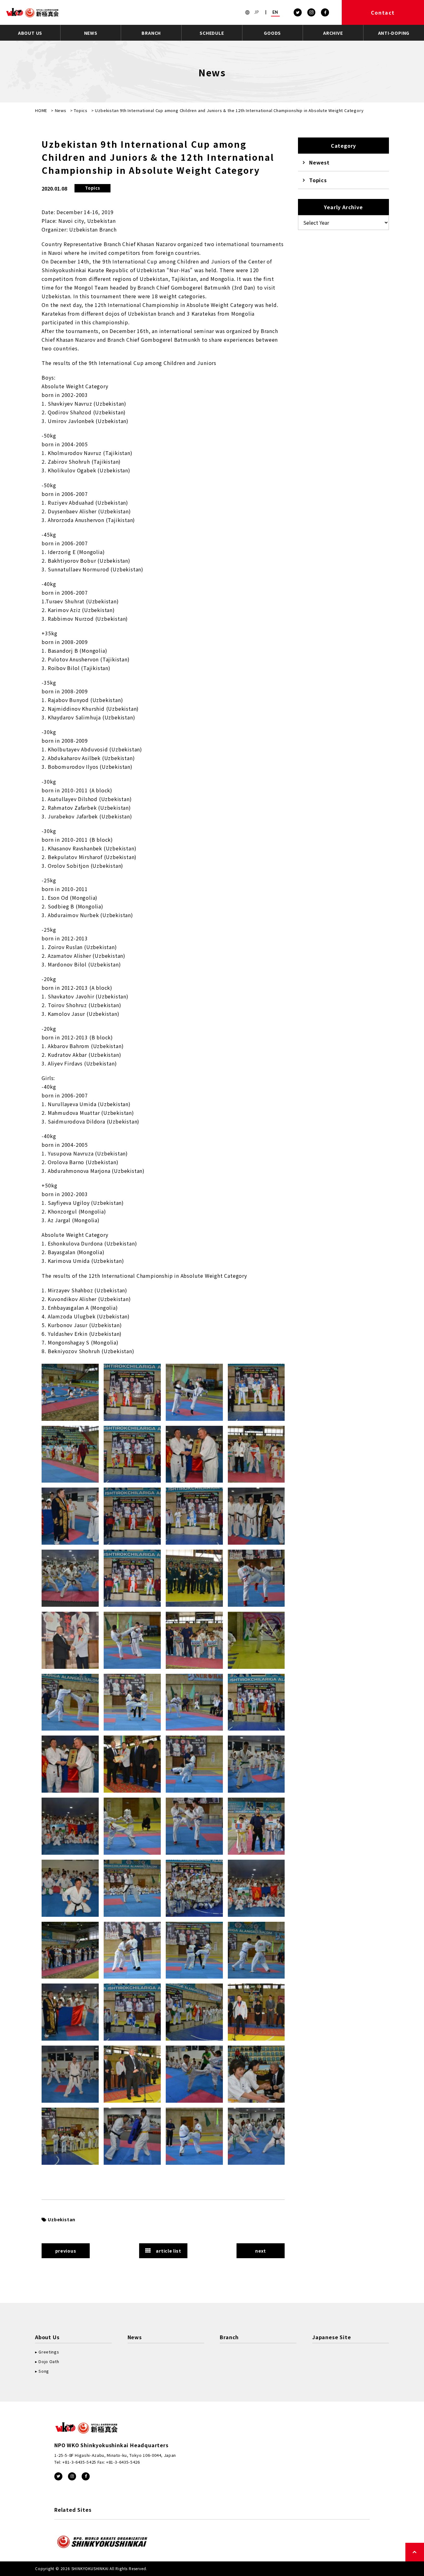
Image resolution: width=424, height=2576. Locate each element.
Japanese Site (332, 2337)
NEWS (91, 33)
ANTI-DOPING (394, 33)
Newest (319, 162)
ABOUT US (30, 33)
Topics (81, 110)
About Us (47, 2337)
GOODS (272, 33)
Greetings (49, 2352)
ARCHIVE (333, 33)
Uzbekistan (62, 2219)
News (61, 110)
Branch (229, 2337)
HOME (41, 110)
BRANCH (151, 33)
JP (257, 12)
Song (44, 2371)
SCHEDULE (212, 33)
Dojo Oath (49, 2361)
